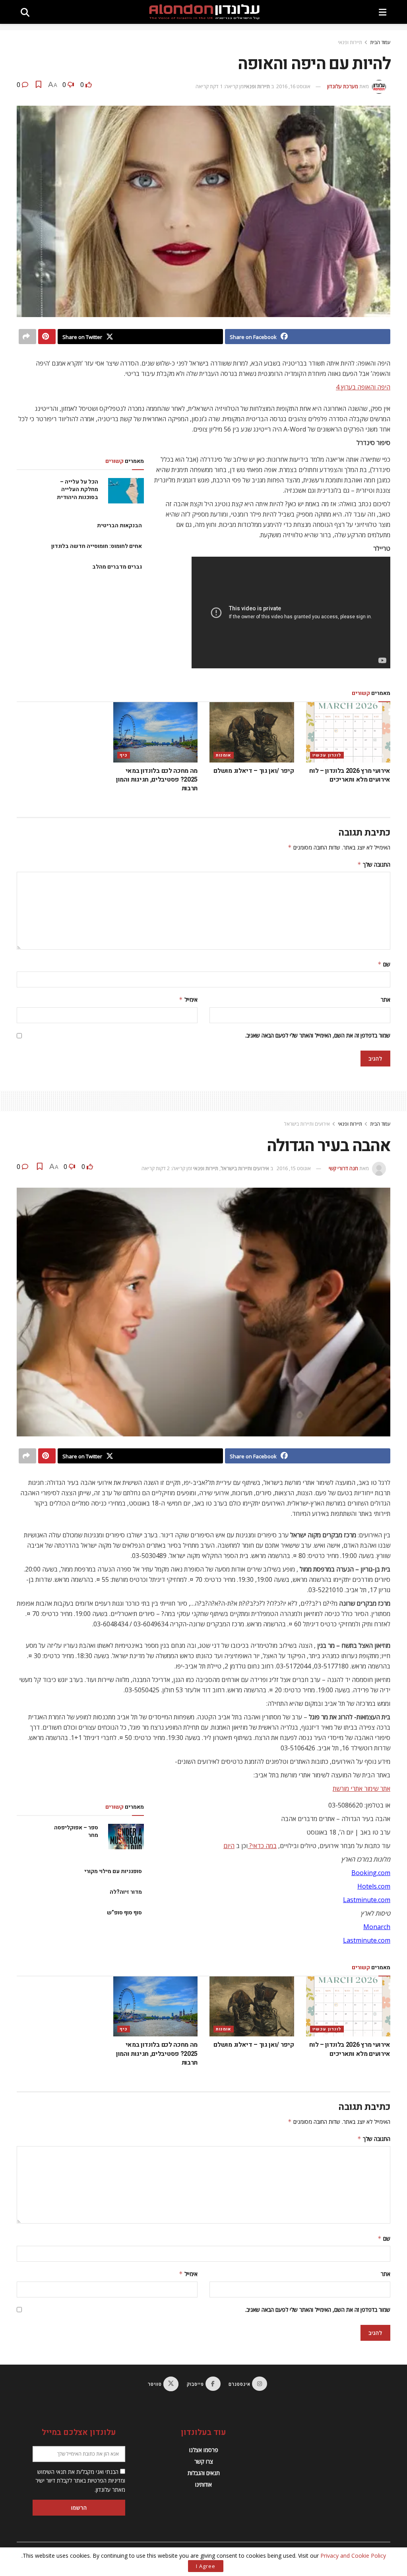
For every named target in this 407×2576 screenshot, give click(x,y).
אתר (386, 1000)
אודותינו (203, 2484)
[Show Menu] (383, 12)
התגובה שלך (374, 864)
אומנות (224, 755)
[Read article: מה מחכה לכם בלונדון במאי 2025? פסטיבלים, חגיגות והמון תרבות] (156, 732)
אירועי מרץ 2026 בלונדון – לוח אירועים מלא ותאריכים (350, 775)
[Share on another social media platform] (27, 337)
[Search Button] (25, 12)
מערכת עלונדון (343, 86)
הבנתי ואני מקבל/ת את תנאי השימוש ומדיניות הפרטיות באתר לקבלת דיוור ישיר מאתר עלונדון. (80, 2481)
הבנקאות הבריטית (119, 525)
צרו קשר (204, 2461)
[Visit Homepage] (204, 12)
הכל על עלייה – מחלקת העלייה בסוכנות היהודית (78, 490)
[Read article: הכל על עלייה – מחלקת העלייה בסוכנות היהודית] (126, 491)
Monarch (377, 1927)
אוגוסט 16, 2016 (293, 86)
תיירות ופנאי (350, 42)
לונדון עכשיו (327, 755)
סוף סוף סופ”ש (124, 1913)
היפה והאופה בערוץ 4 (363, 387)
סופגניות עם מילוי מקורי (113, 1871)
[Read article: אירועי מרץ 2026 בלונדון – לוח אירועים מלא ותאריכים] (348, 732)
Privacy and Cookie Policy (353, 2556)
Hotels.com (374, 1886)
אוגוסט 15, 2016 (294, 1168)
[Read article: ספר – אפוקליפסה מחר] (126, 1837)
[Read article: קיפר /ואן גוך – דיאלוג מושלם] (252, 732)
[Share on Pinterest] (47, 337)
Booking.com (371, 1873)
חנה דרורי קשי (343, 1168)
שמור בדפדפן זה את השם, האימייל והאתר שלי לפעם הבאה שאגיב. (318, 1035)
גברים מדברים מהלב (117, 567)
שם (384, 964)
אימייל (188, 1000)
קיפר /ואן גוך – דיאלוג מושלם (254, 771)
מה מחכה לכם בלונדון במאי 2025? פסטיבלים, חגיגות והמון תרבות (157, 780)
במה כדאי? (262, 1846)
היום (229, 1846)
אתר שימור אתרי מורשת (361, 1788)
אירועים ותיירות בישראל (307, 1124)
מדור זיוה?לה (126, 1892)
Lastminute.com (367, 1900)
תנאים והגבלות (204, 2473)
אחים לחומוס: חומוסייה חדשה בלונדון (97, 546)
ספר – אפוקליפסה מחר (76, 1832)
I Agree (206, 2566)
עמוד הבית (380, 42)
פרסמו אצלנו (204, 2450)
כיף (124, 755)
